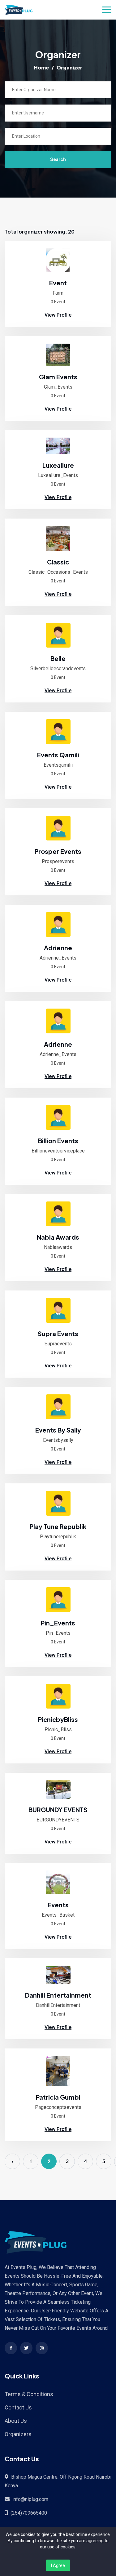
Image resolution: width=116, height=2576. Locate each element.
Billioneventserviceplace (58, 1151)
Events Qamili (58, 755)
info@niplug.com (30, 2499)
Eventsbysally (58, 1440)
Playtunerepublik (58, 1537)
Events (58, 1905)
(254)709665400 (29, 2513)
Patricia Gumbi (58, 2097)
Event (58, 283)
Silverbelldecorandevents (58, 669)
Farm (58, 293)
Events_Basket (58, 1915)
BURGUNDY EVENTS (58, 1809)
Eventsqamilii (58, 765)
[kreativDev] (58, 260)
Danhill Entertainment (58, 1995)
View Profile (58, 315)
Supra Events (58, 1333)
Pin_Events (58, 1623)
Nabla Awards (58, 1237)
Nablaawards (58, 1247)
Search (58, 159)
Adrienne (58, 948)
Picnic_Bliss (58, 1729)
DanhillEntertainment (58, 2005)
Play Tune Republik (58, 1526)
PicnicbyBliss (58, 1719)
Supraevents (58, 1344)
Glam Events (58, 377)
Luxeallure (58, 465)
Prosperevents (58, 861)
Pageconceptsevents (58, 2107)
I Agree (58, 2565)
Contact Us (18, 2407)
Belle (58, 658)
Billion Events (58, 1141)
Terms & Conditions (29, 2394)
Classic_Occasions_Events (58, 572)
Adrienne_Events (58, 958)
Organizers (18, 2434)
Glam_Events (58, 387)
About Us (16, 2421)
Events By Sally (58, 1430)
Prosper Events (58, 851)
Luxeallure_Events (58, 475)
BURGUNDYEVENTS (58, 1820)
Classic (58, 562)
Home (41, 67)
